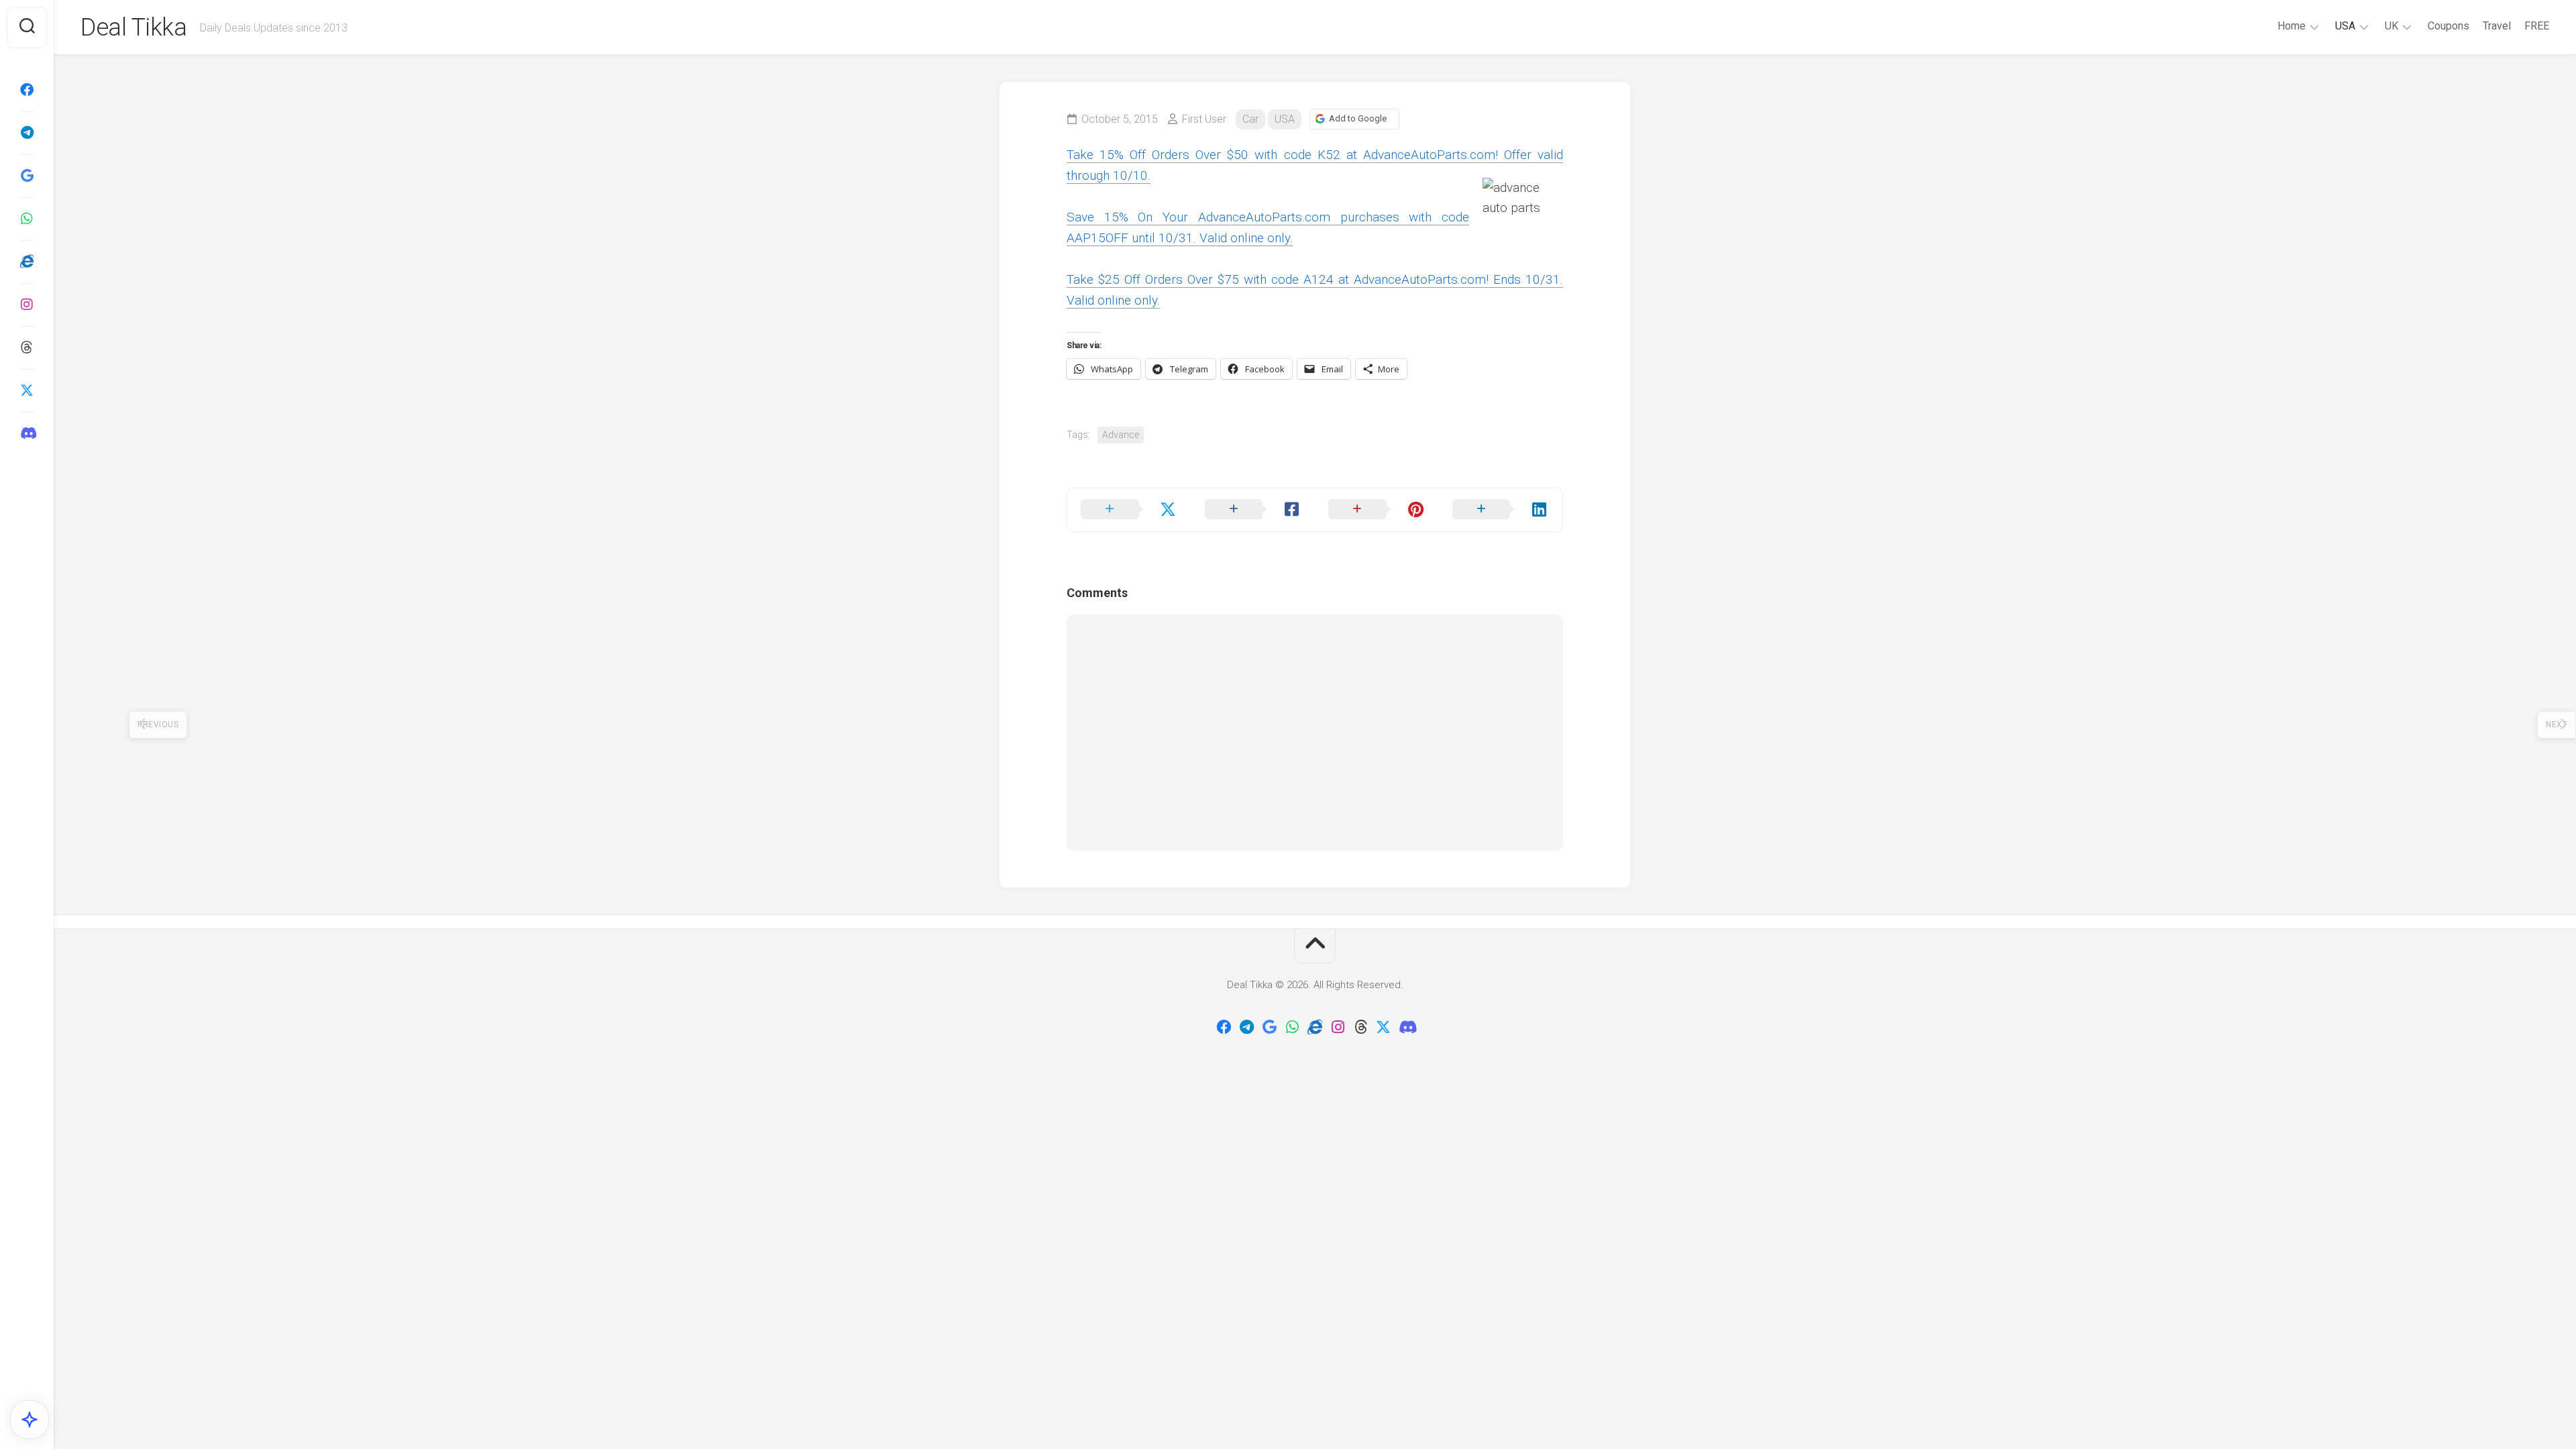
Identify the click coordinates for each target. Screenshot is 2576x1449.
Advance (1121, 435)
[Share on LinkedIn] (1501, 510)
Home (2292, 26)
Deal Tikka (133, 28)
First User (1204, 119)
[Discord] (27, 433)
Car (1250, 119)
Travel (2497, 26)
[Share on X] (1129, 510)
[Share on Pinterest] (1377, 510)
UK (2392, 26)
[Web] (27, 262)
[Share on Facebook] (1253, 510)
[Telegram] (27, 133)
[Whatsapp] (27, 219)
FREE (2537, 26)
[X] (27, 390)
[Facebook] (27, 90)
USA (2345, 26)
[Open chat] (30, 1419)
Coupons (2449, 26)
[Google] (27, 176)
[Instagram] (27, 305)
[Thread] (27, 347)
